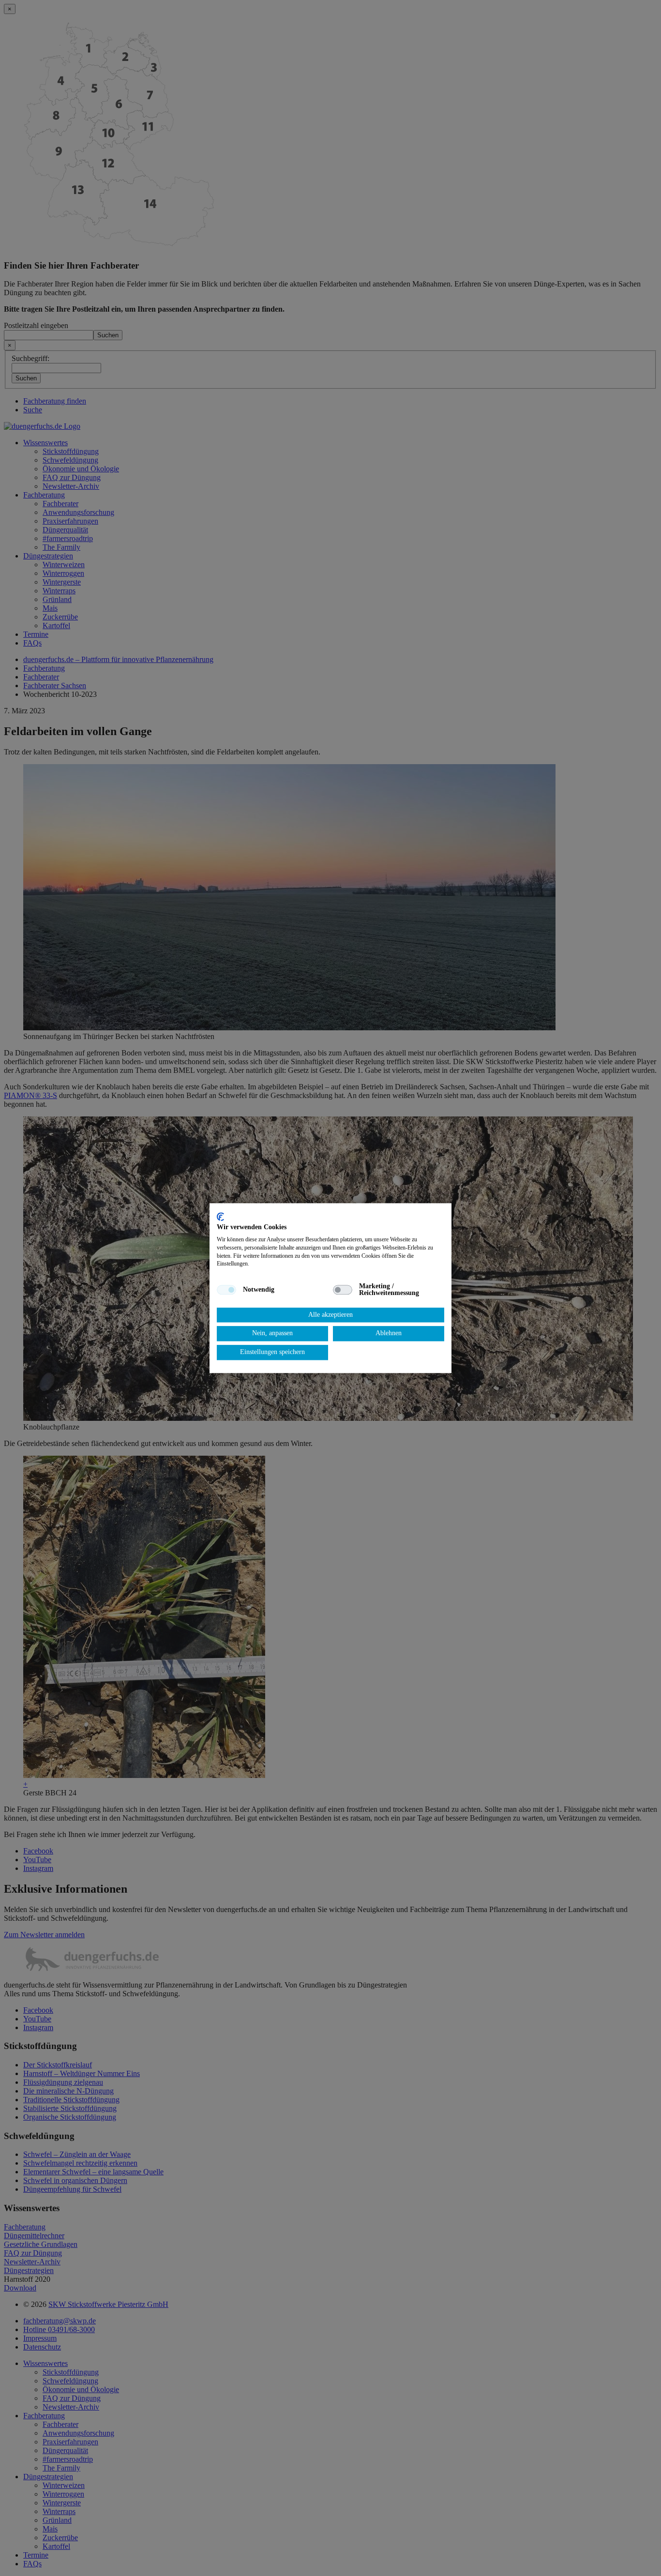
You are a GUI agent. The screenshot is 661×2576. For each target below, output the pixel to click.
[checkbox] (226, 1290)
